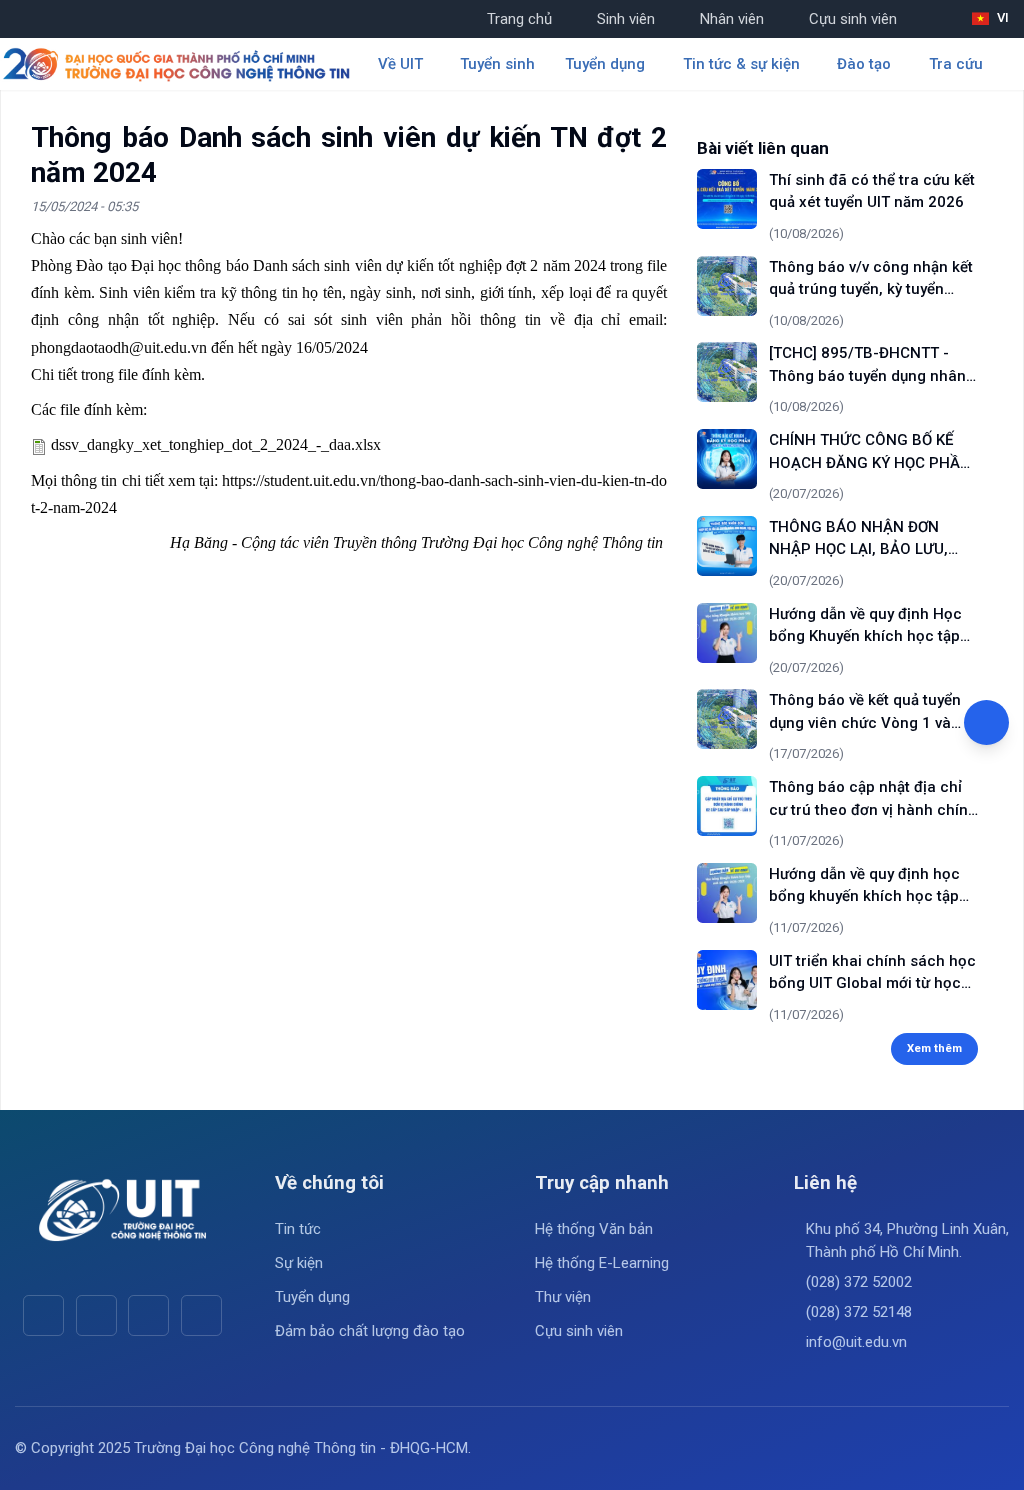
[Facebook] (43, 1315)
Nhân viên (732, 19)
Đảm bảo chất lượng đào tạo (370, 1331)
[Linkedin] (201, 1315)
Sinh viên (626, 19)
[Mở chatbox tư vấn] (986, 722)
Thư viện (563, 1297)
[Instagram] (148, 1315)
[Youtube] (96, 1315)
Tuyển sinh (497, 64)
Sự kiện (299, 1263)
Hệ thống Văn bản (594, 1229)
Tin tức (298, 1229)
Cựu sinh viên (853, 19)
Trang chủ (519, 19)
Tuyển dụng (312, 1297)
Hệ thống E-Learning (602, 1263)
